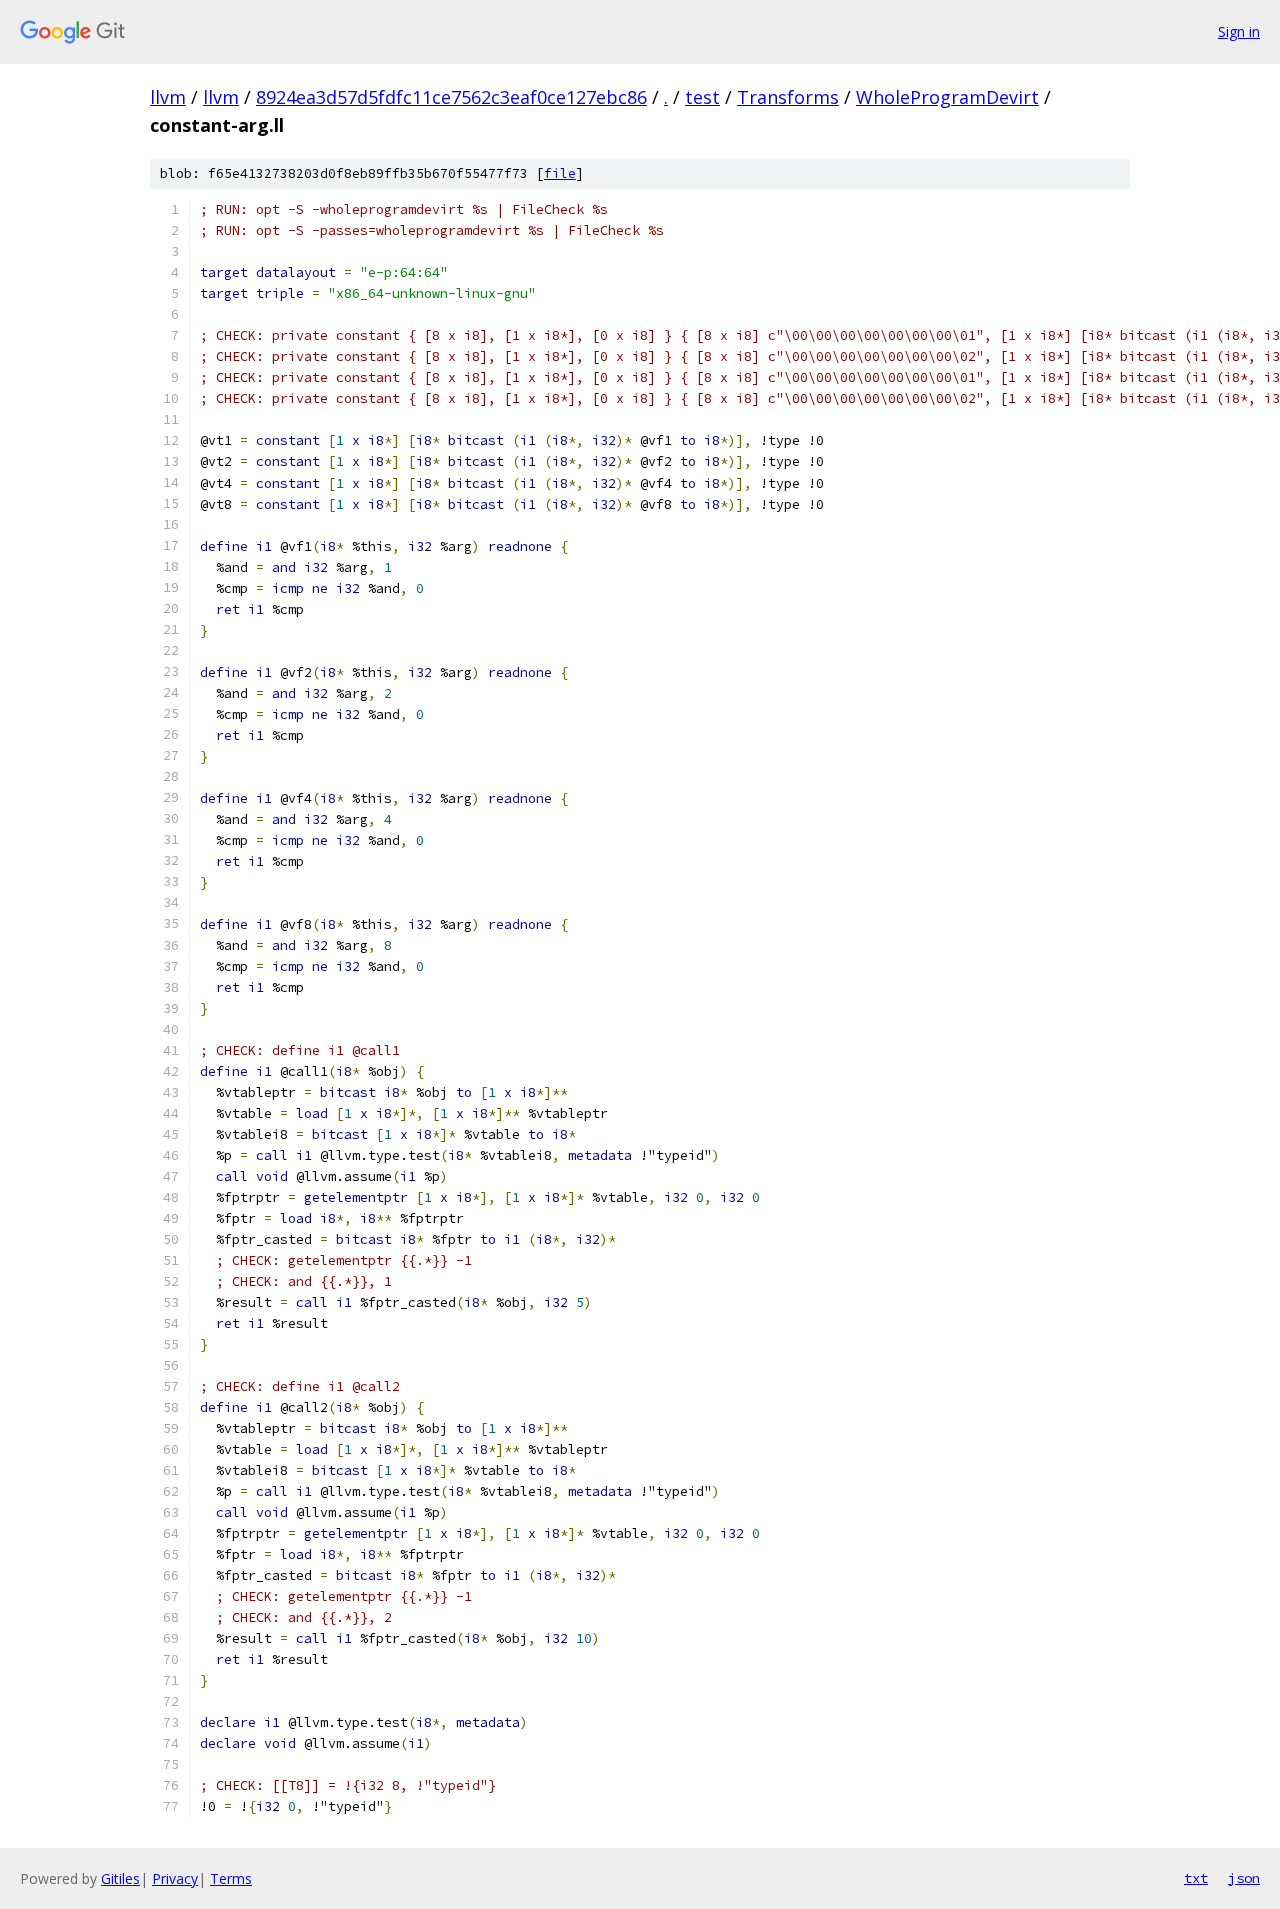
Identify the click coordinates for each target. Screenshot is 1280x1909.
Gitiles (120, 1878)
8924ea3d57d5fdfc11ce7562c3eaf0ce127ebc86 (451, 97)
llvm (168, 97)
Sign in (1239, 31)
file (560, 173)
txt (1196, 1878)
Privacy (175, 1878)
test (702, 97)
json (1244, 1878)
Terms (231, 1878)
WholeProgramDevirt (947, 97)
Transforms (788, 97)
